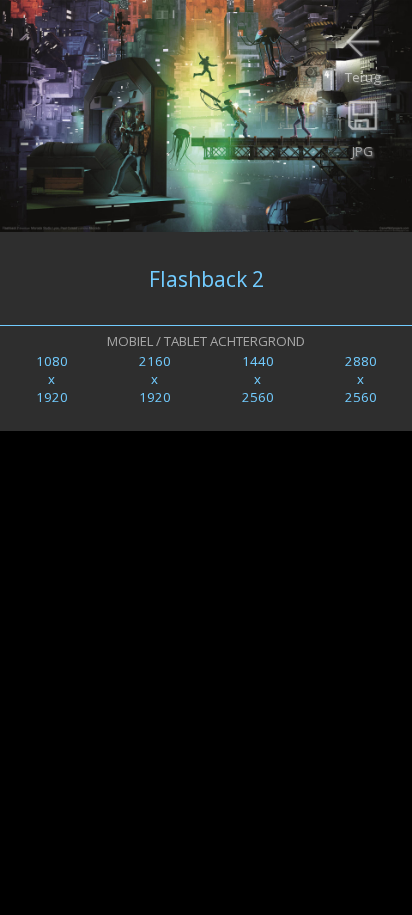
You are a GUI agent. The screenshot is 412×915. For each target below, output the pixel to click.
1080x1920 (52, 379)
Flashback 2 (206, 278)
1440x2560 (258, 379)
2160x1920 (155, 379)
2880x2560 (361, 379)
